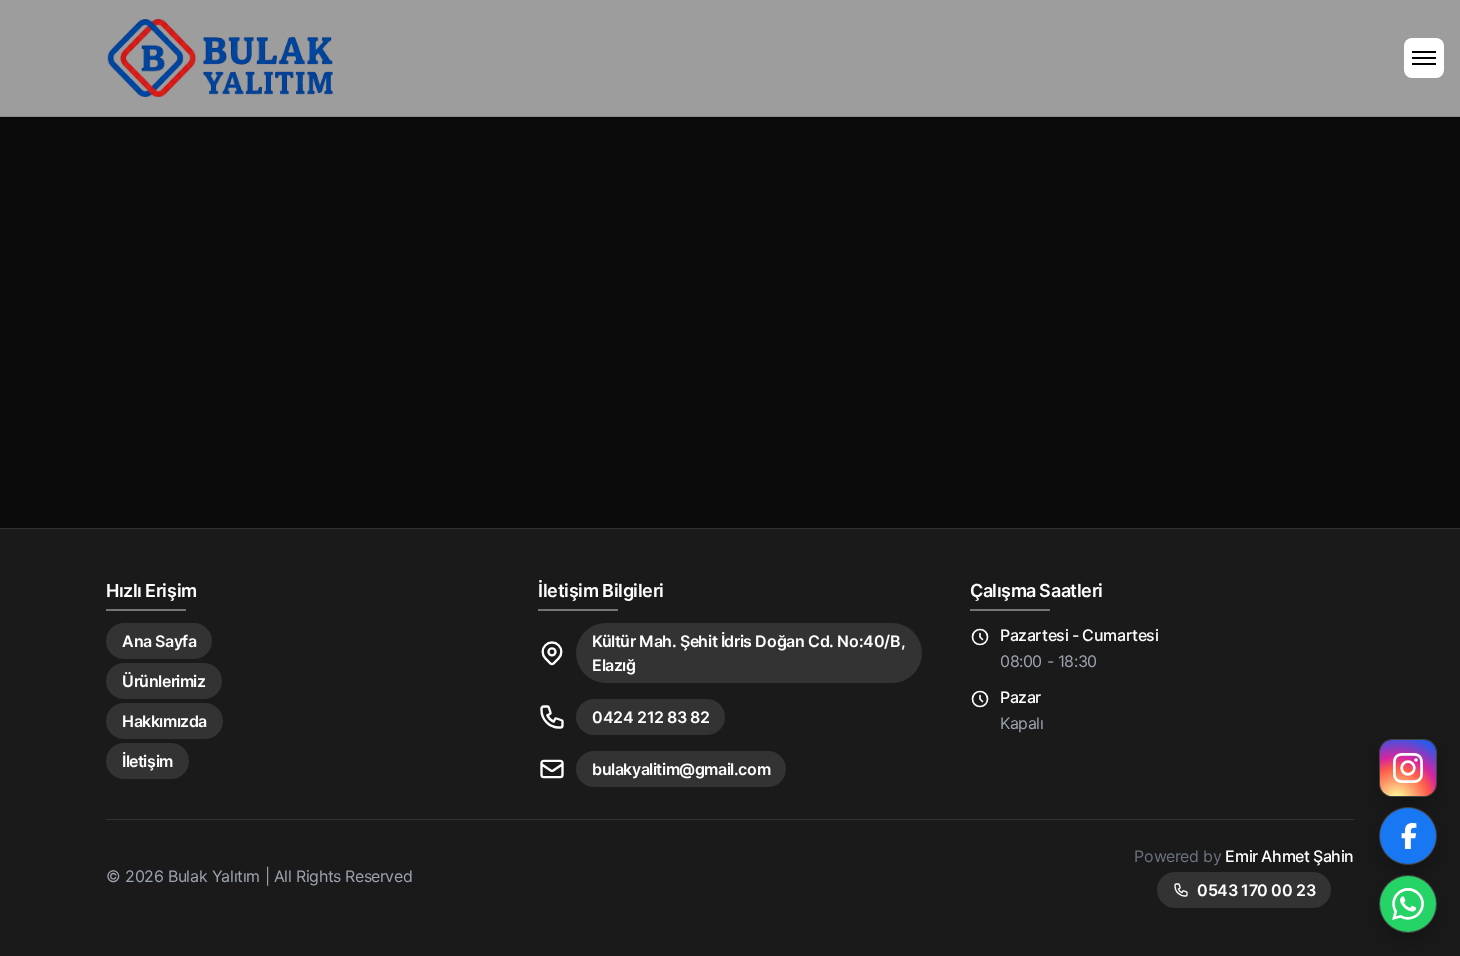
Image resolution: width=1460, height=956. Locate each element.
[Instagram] (1408, 768)
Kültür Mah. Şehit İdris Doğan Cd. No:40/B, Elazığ (748, 653)
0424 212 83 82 (650, 717)
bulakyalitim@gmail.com (681, 769)
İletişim (147, 761)
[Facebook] (1408, 836)
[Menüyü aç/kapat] (1424, 58)
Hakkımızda (164, 721)
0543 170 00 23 (1256, 890)
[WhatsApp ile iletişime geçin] (1408, 904)
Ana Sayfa (159, 641)
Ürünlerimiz (164, 681)
